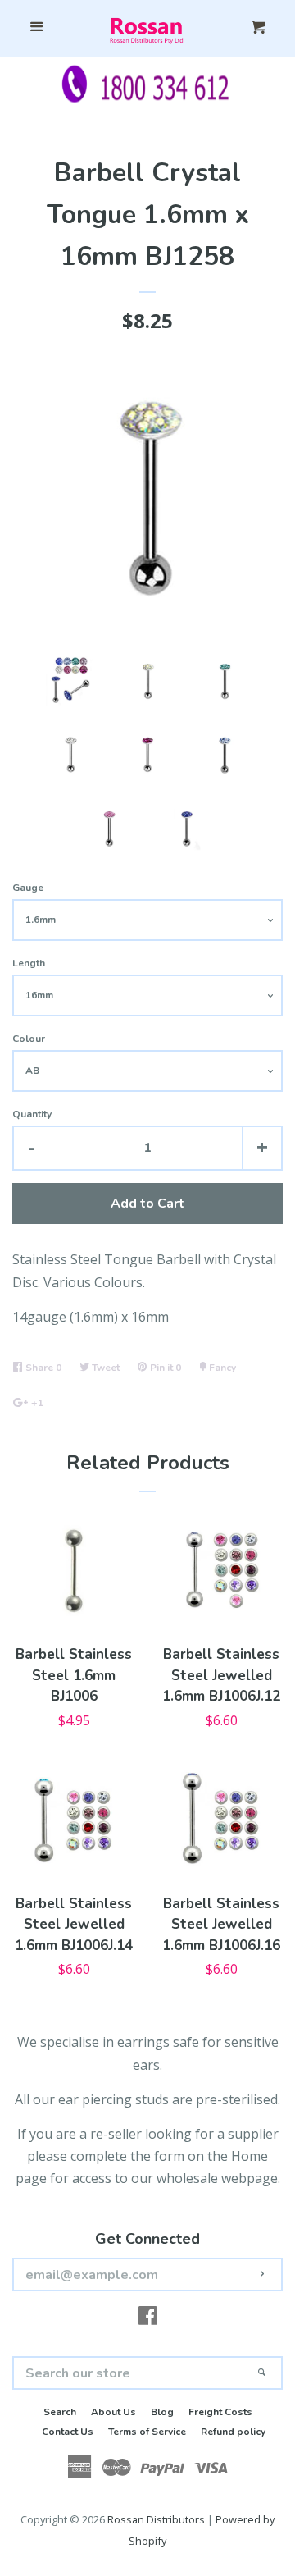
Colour (29, 1039)
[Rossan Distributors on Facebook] (148, 2318)
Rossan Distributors (156, 2519)
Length (29, 963)
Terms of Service (147, 2432)
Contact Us (68, 2432)
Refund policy (233, 2432)
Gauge (28, 888)
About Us (113, 2412)
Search (60, 2412)
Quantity (32, 1114)
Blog (162, 2412)
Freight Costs (220, 2412)
